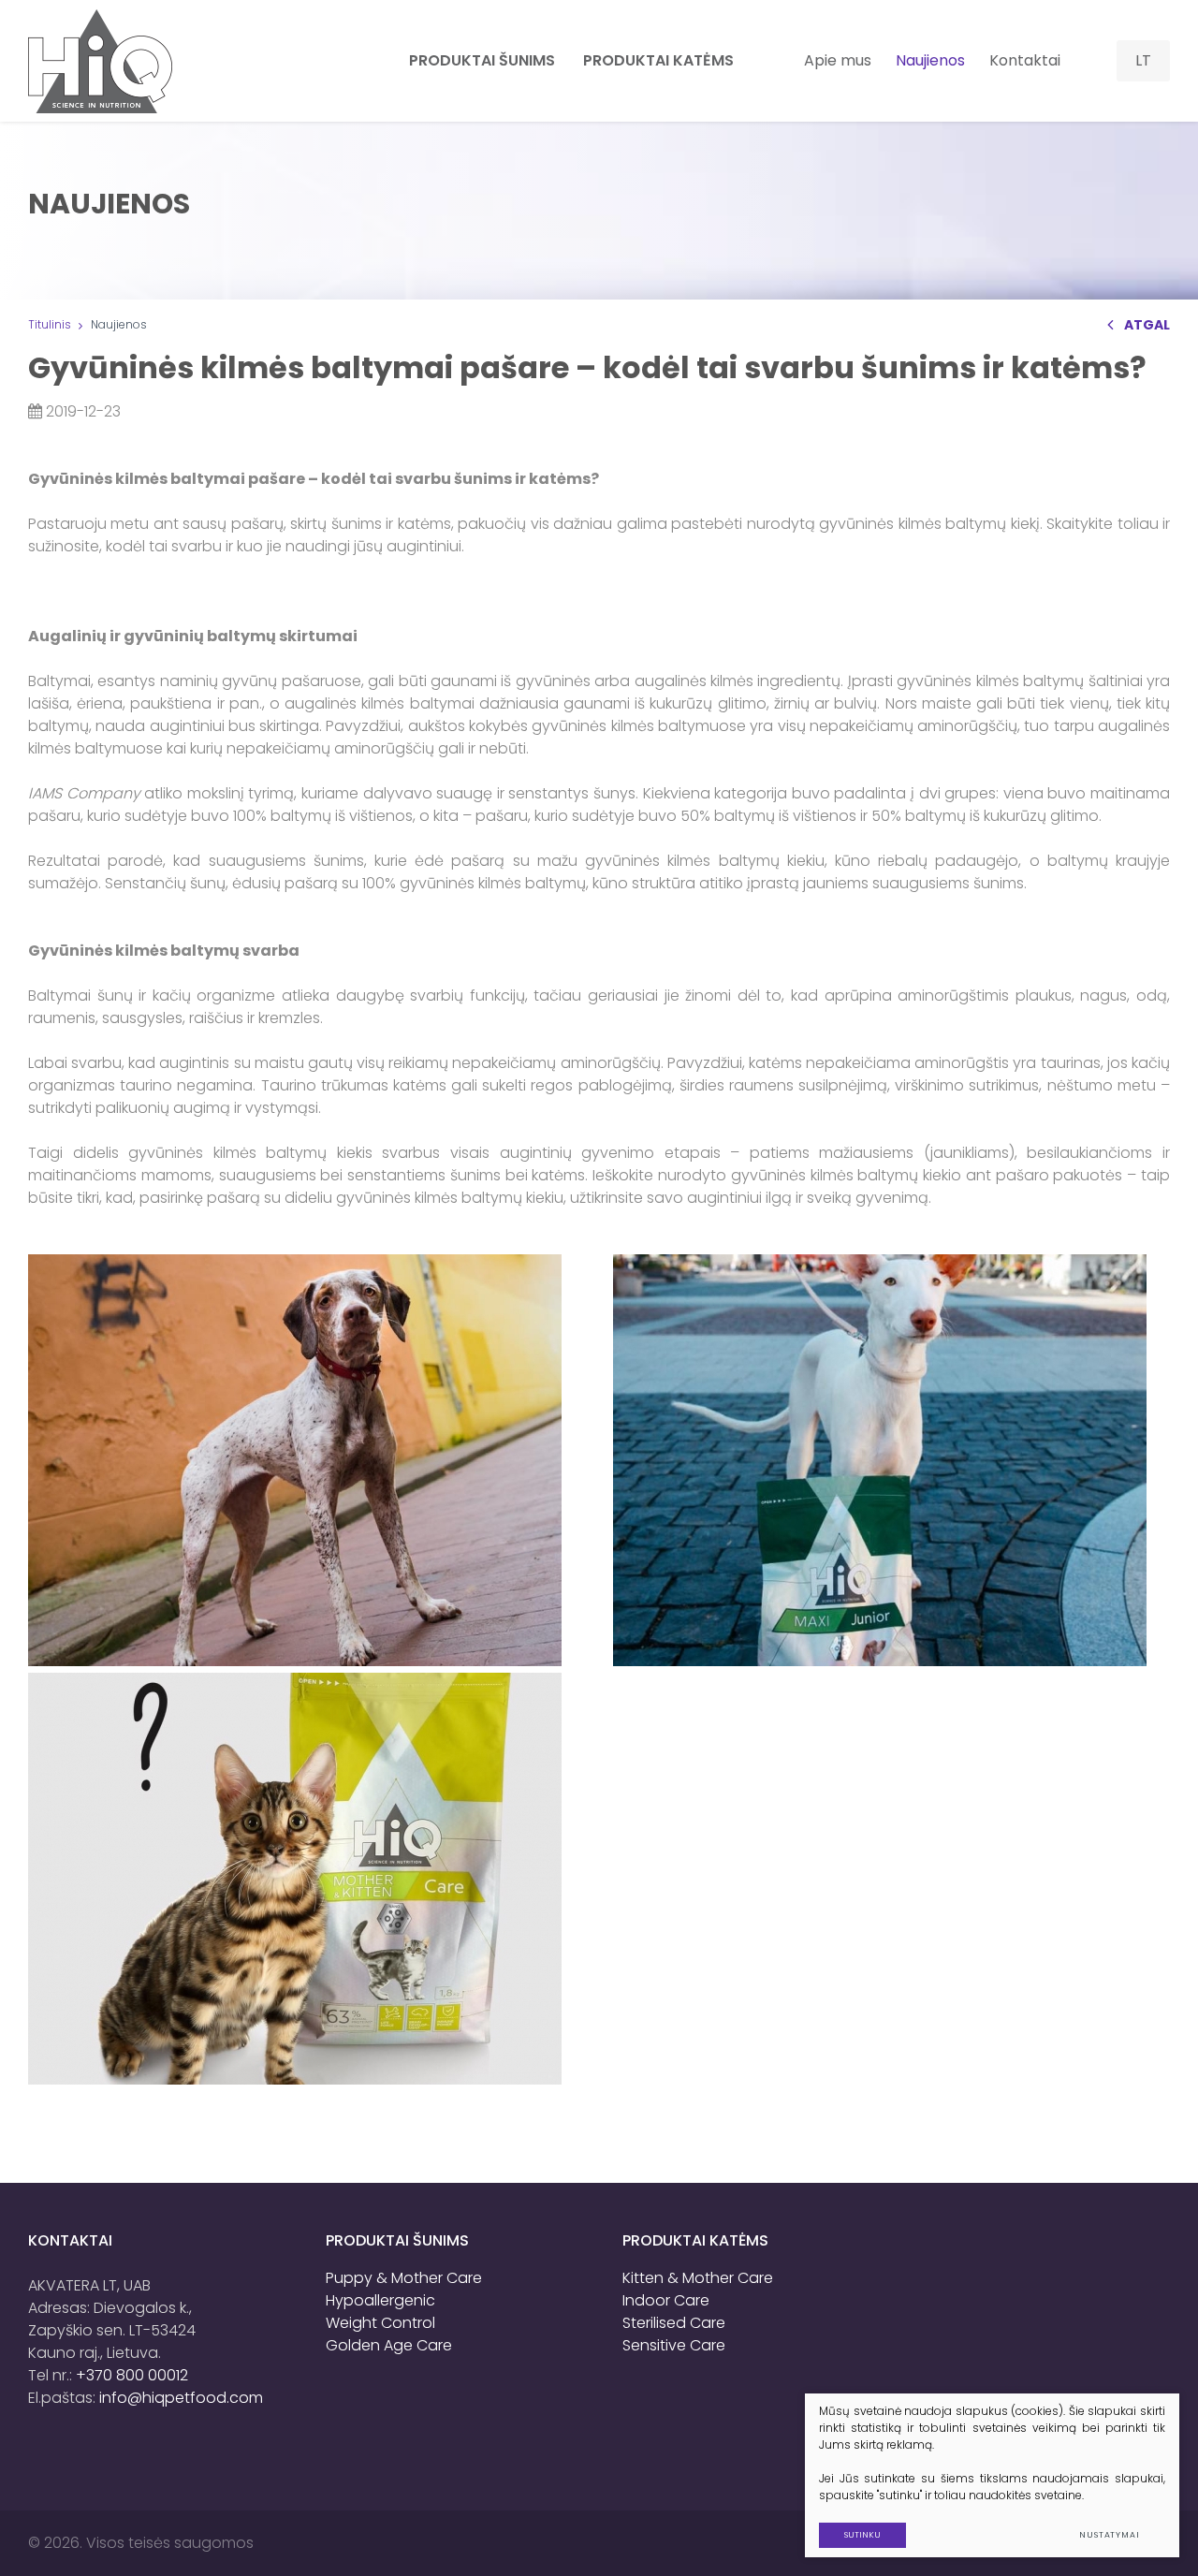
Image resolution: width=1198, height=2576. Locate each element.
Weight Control (380, 2323)
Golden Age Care (389, 2345)
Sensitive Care (674, 2345)
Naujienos (930, 60)
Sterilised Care (674, 2323)
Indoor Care (666, 2300)
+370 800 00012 (132, 2375)
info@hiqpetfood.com (181, 2398)
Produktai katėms (695, 2240)
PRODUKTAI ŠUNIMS (482, 60)
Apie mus (838, 60)
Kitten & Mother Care (698, 2278)
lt (1143, 60)
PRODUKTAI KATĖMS (658, 60)
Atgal (1147, 325)
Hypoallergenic (380, 2300)
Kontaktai (1025, 60)
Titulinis (50, 324)
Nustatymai (1110, 2535)
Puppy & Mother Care (404, 2278)
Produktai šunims (397, 2240)
